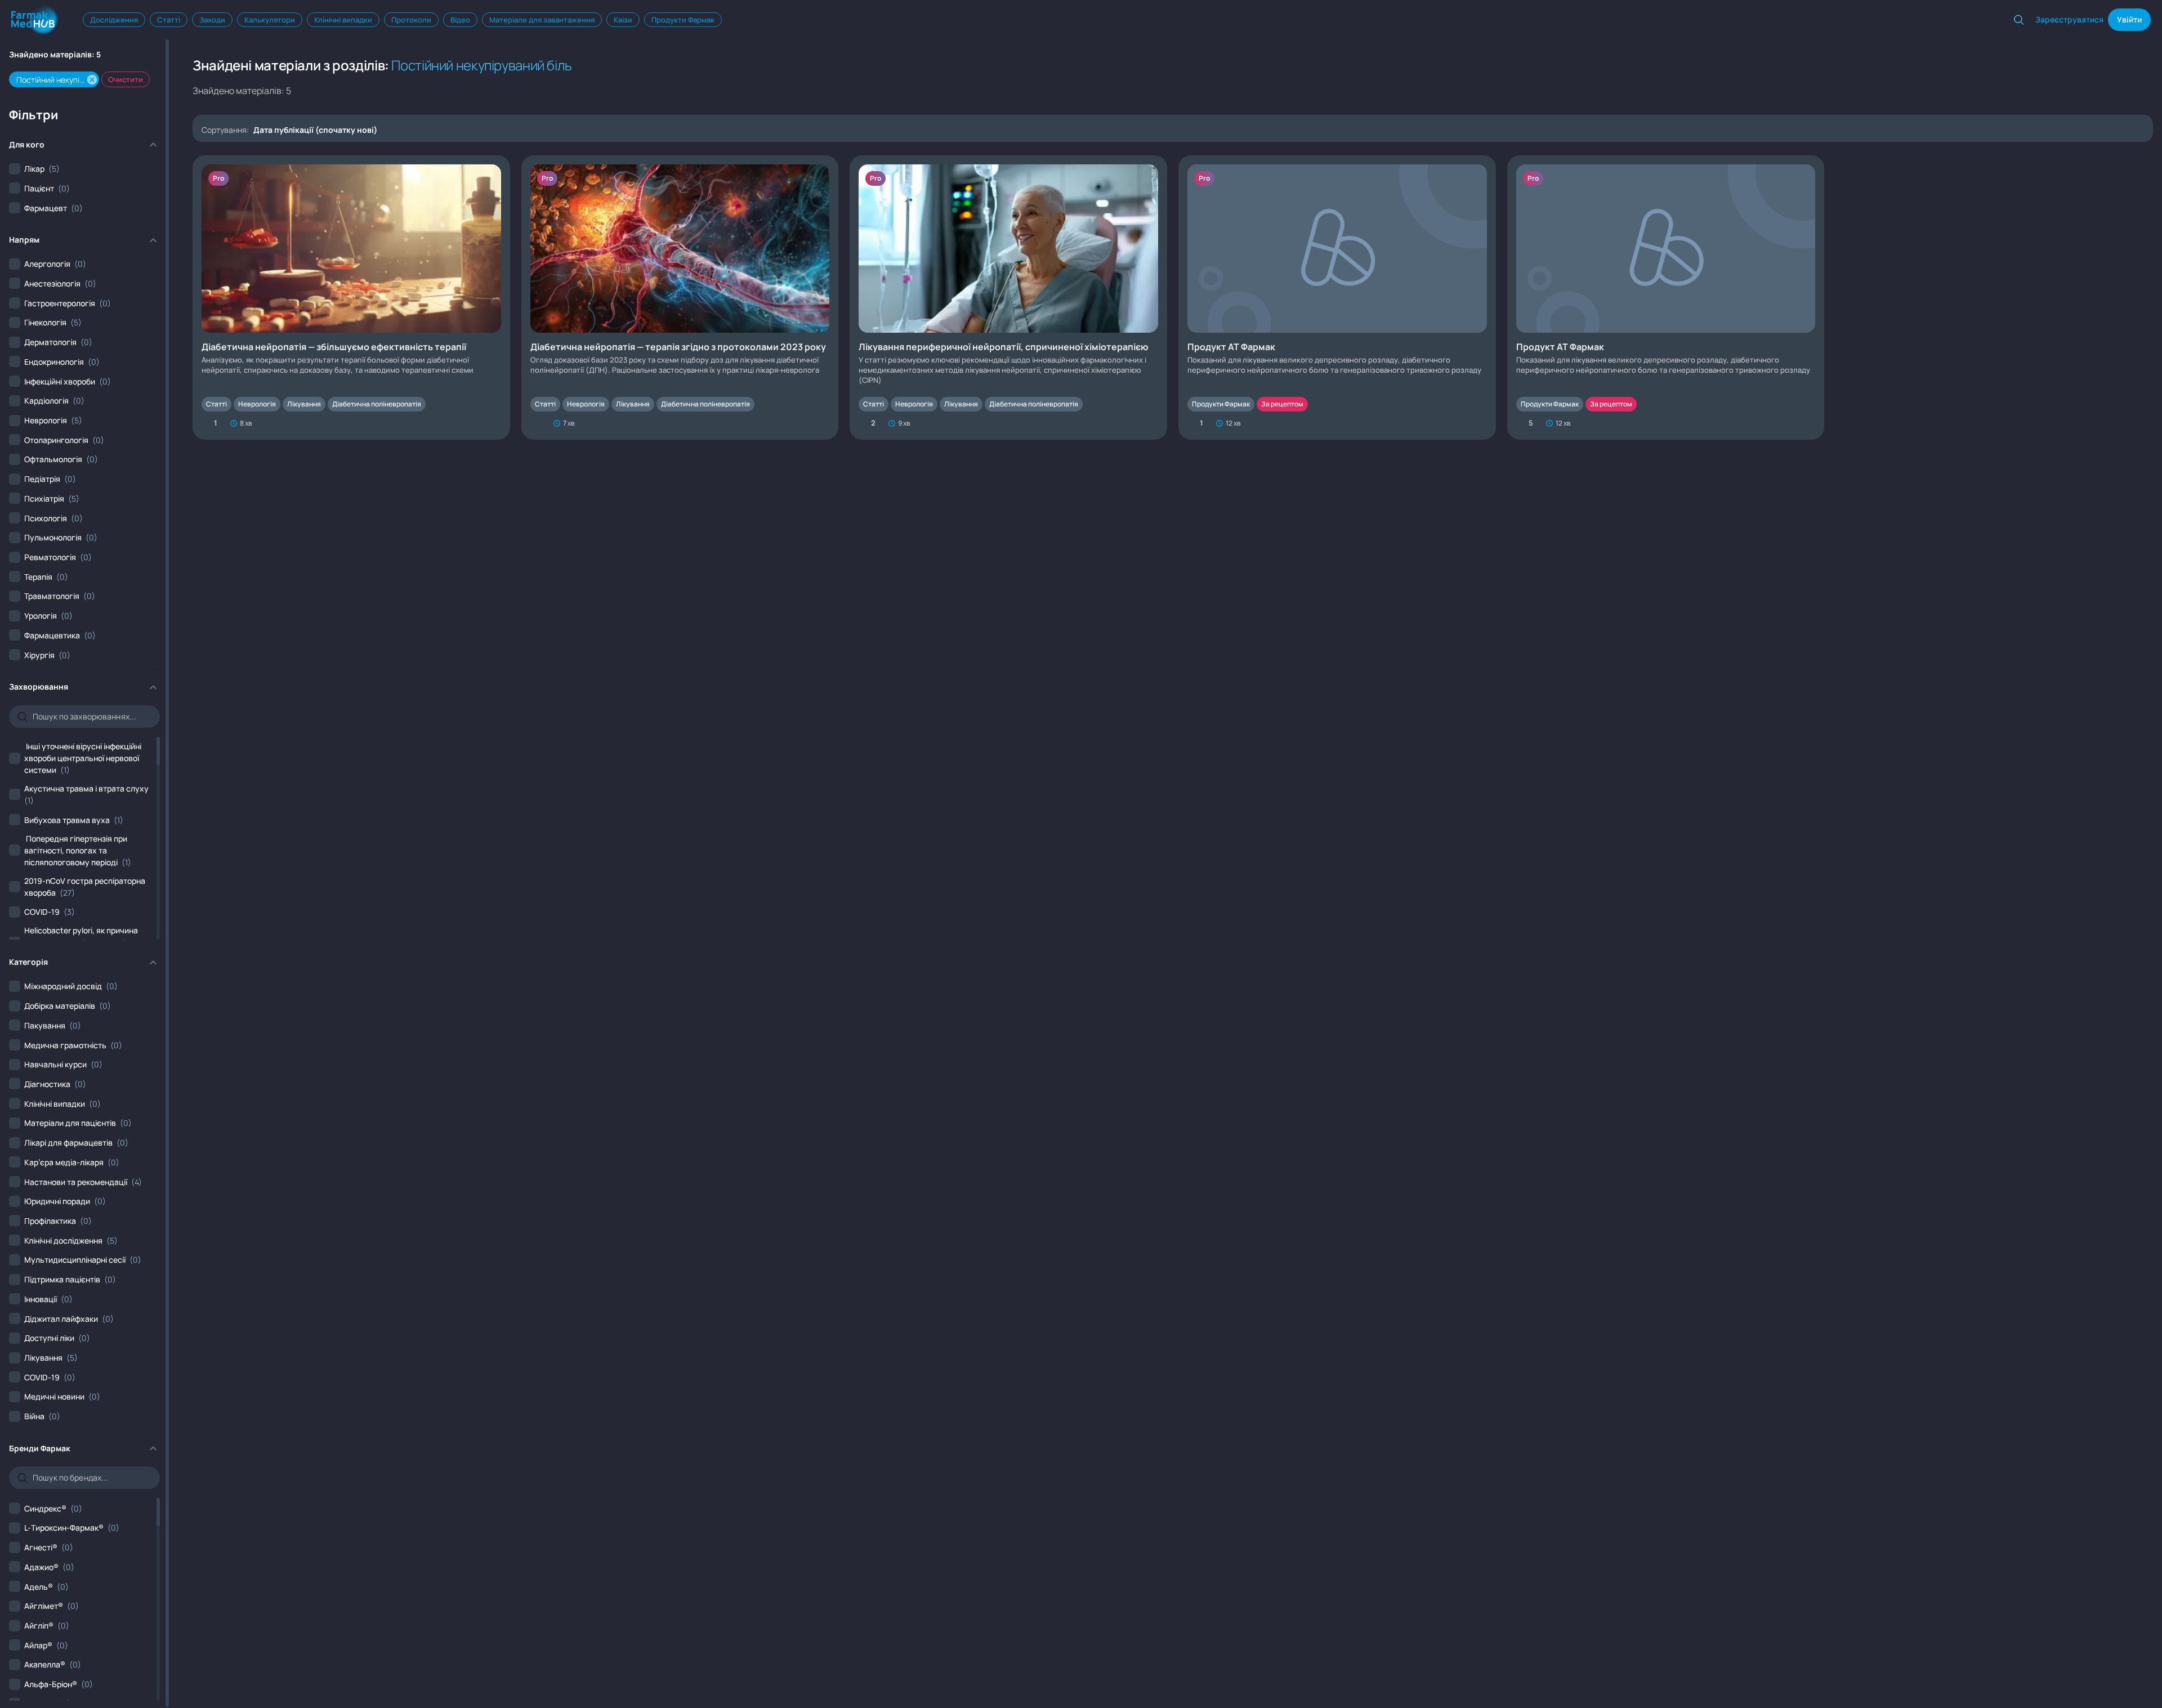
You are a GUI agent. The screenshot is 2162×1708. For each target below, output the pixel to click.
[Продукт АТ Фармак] (1337, 298)
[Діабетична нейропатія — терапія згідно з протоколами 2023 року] (680, 298)
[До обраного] (495, 423)
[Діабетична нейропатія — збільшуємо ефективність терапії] (351, 298)
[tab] (114, 20)
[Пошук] (2019, 20)
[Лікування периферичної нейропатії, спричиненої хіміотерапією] (1008, 298)
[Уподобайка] (537, 423)
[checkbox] (34, 169)
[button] (92, 80)
